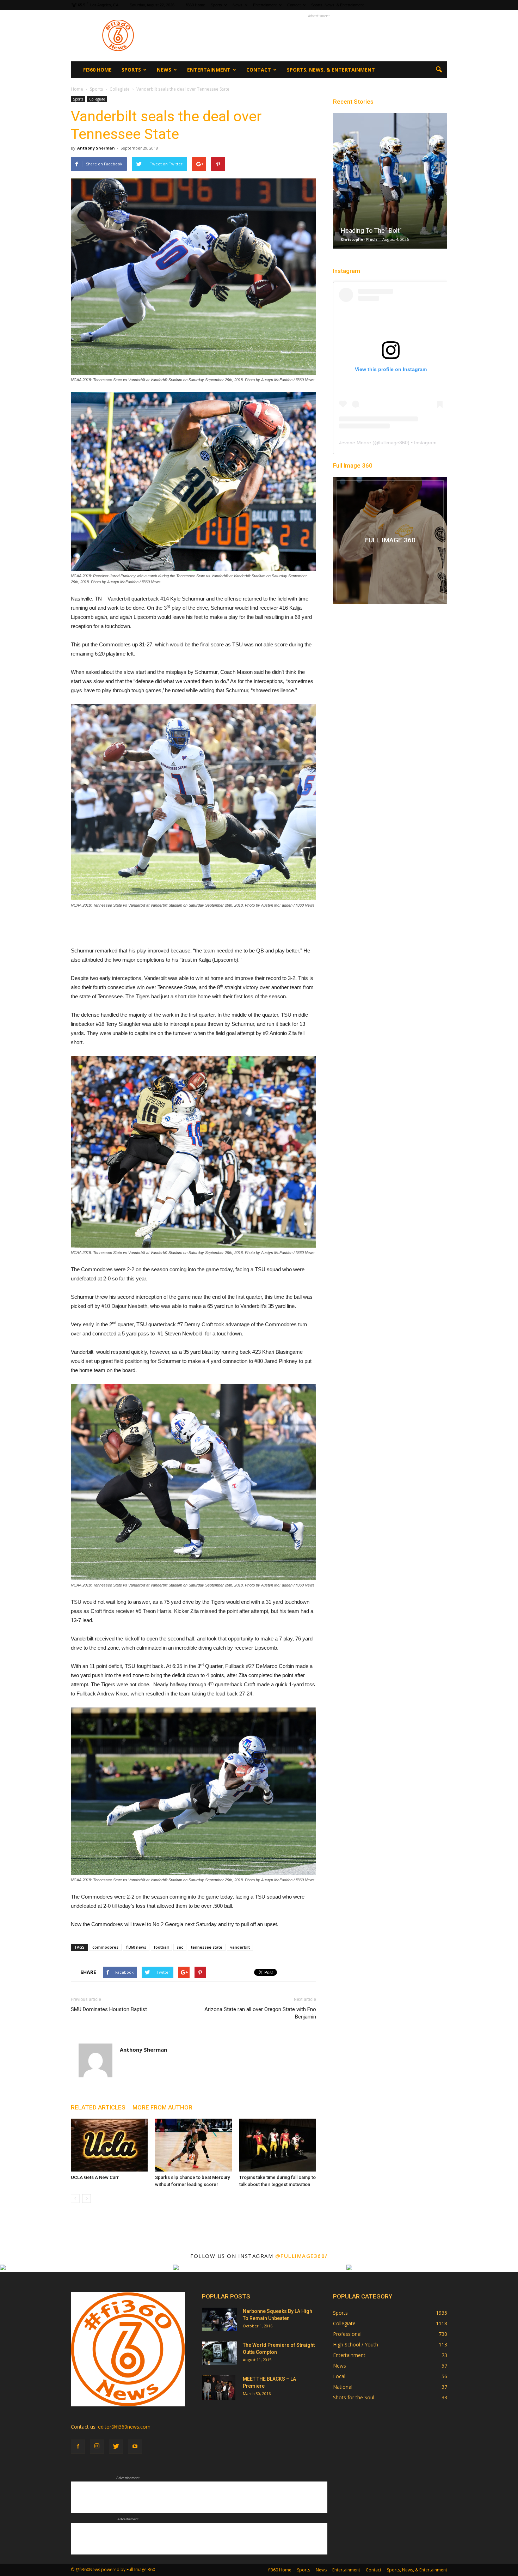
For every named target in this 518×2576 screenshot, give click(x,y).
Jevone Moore (355, 443)
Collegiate (97, 99)
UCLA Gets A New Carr (95, 2177)
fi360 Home (195, 5)
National (343, 2387)
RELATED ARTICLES (98, 2107)
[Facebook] (78, 2447)
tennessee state (207, 1947)
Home (77, 89)
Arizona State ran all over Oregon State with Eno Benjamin (260, 2013)
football (161, 1947)
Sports (216, 5)
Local (339, 2376)
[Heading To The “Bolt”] (390, 183)
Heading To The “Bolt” (371, 230)
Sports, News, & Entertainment (337, 5)
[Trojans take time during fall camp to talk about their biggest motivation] (278, 2145)
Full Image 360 (353, 465)
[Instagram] (97, 2447)
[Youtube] (135, 2447)
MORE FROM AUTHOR (162, 2107)
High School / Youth (356, 2344)
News (238, 5)
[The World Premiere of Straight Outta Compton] (220, 2353)
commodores (105, 1947)
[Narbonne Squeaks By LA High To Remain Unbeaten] (220, 2319)
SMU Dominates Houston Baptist (109, 2009)
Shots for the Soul (354, 2397)
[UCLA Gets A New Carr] (109, 2145)
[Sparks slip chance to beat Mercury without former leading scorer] (193, 2145)
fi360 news (136, 1947)
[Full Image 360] (390, 540)
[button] (439, 70)
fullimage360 (393, 443)
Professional (347, 2334)
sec (180, 1947)
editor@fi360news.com (124, 2427)
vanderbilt (240, 1947)
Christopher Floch (359, 239)
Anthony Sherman (96, 148)
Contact (294, 5)
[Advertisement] (319, 36)
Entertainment (265, 5)
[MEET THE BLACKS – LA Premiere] (219, 2388)
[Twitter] (116, 2447)
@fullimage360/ (301, 2256)
